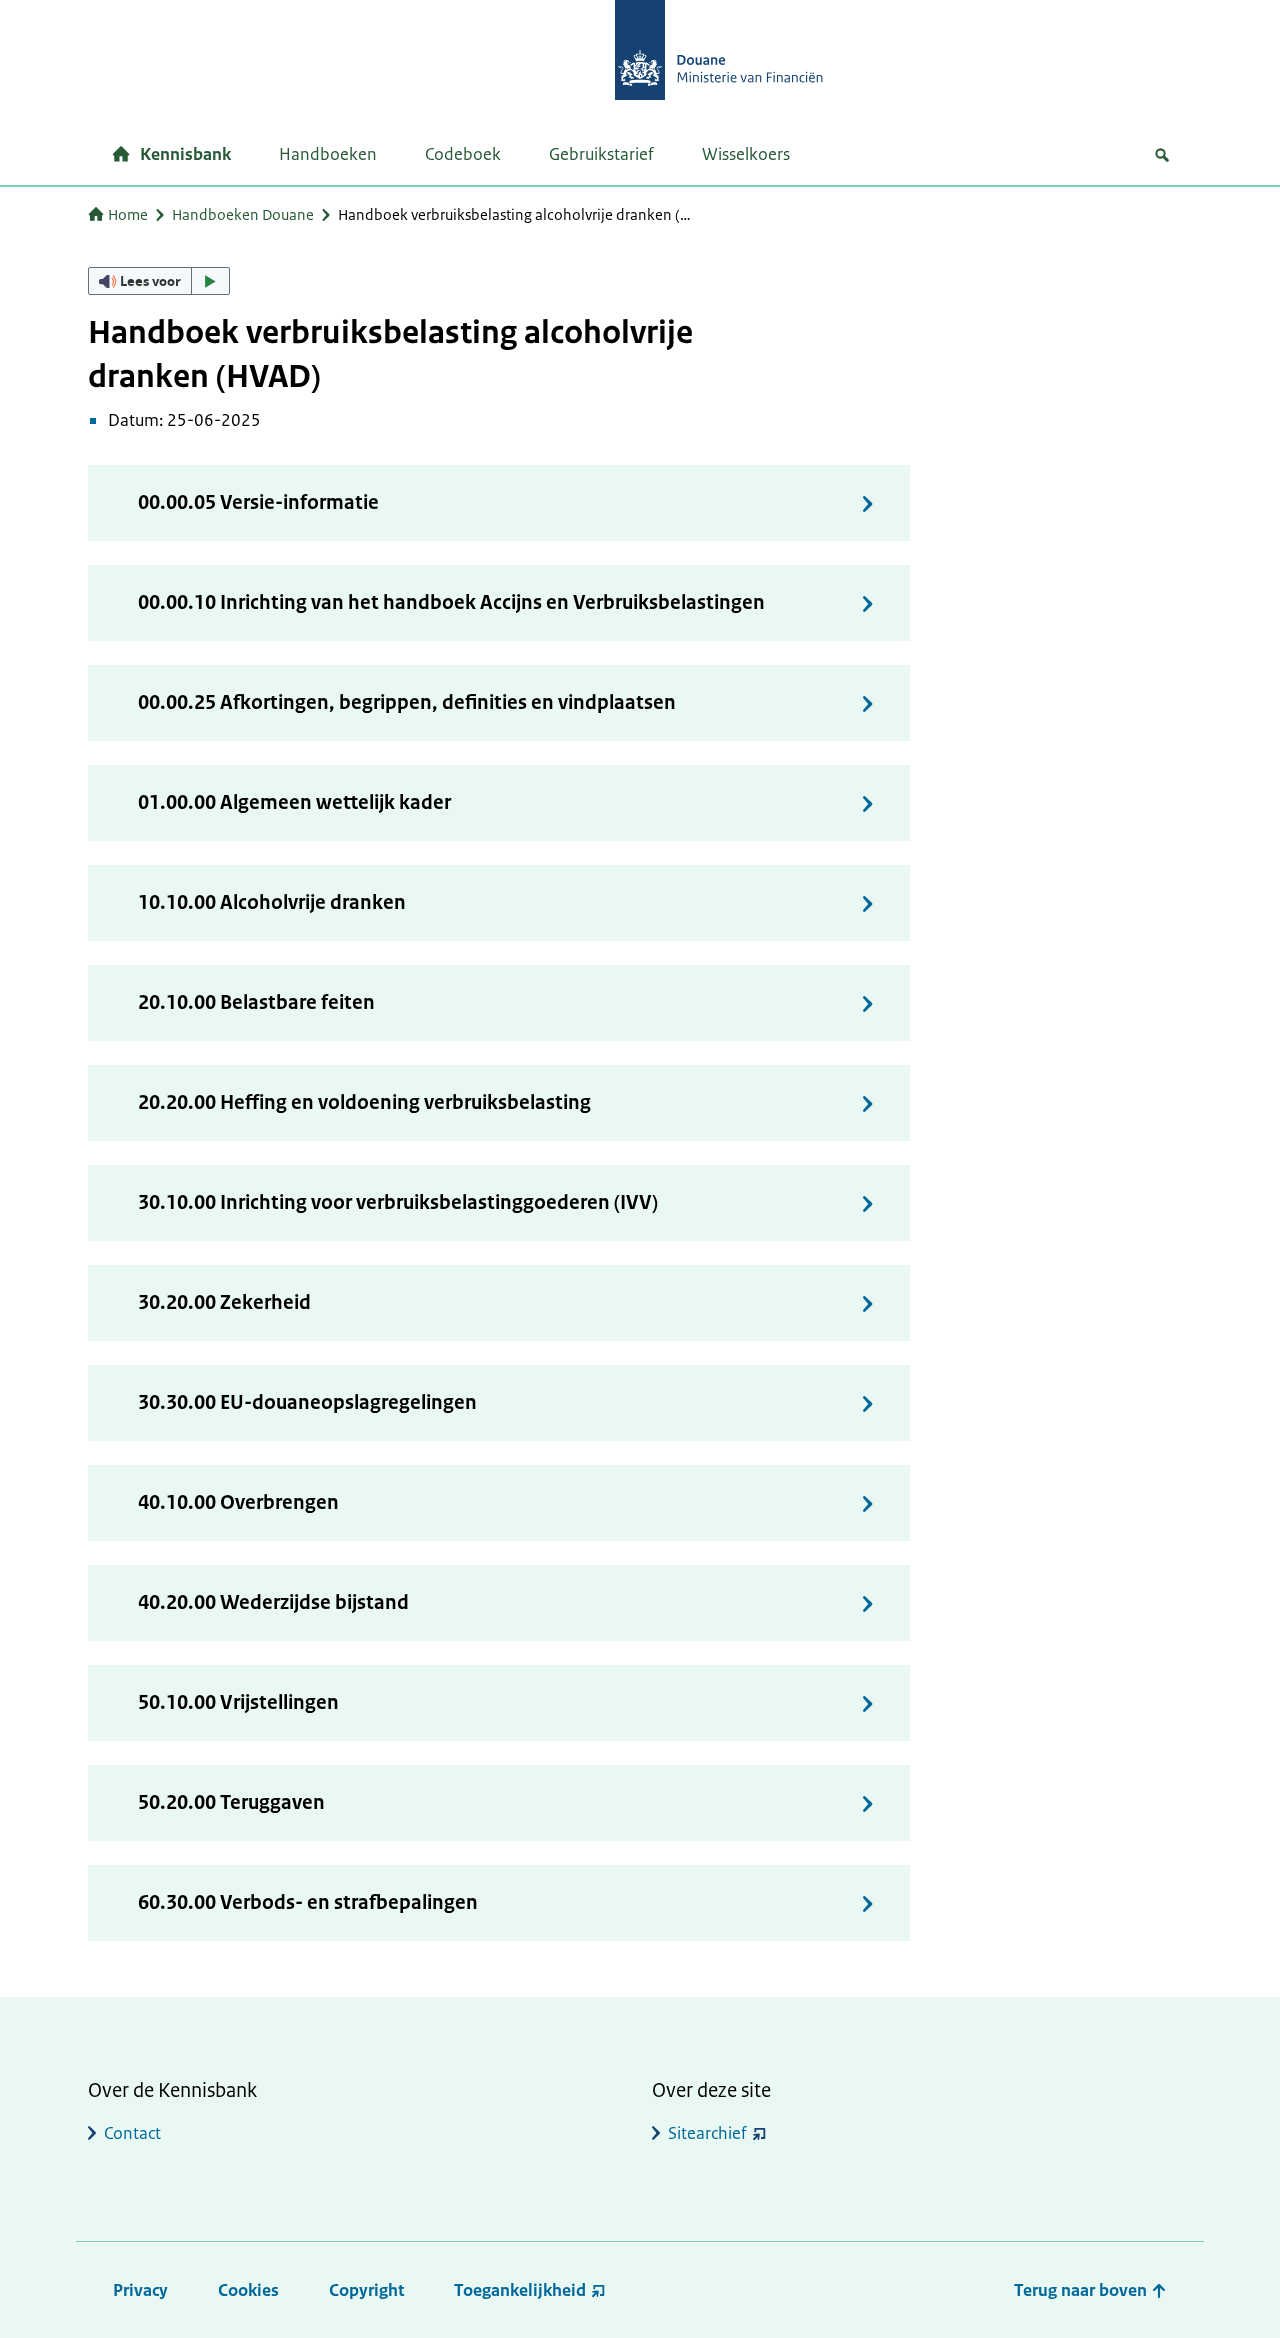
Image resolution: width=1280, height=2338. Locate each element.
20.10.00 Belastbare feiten (256, 1002)
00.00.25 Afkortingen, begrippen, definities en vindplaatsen (407, 702)
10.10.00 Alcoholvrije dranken (272, 902)
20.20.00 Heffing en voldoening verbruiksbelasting (364, 1102)
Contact (132, 2133)
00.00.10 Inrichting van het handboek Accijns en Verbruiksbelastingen (451, 602)
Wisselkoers (746, 154)
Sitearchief (707, 2133)
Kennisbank (185, 154)
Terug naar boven (1082, 2290)
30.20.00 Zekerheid (224, 1302)
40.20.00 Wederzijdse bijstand (273, 1602)
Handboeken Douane (243, 214)
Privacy (140, 2290)
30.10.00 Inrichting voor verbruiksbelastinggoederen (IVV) (398, 1202)
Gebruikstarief (601, 154)
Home (128, 214)
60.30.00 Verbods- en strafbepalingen (308, 1902)
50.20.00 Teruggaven (231, 1802)
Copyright (366, 2290)
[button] (159, 281)
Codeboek (463, 154)
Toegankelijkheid (520, 2290)
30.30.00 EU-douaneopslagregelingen (307, 1402)
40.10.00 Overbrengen (238, 1502)
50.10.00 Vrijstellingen (238, 1702)
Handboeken (328, 154)
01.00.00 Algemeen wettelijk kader (294, 802)
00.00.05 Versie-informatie (258, 502)
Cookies (248, 2290)
